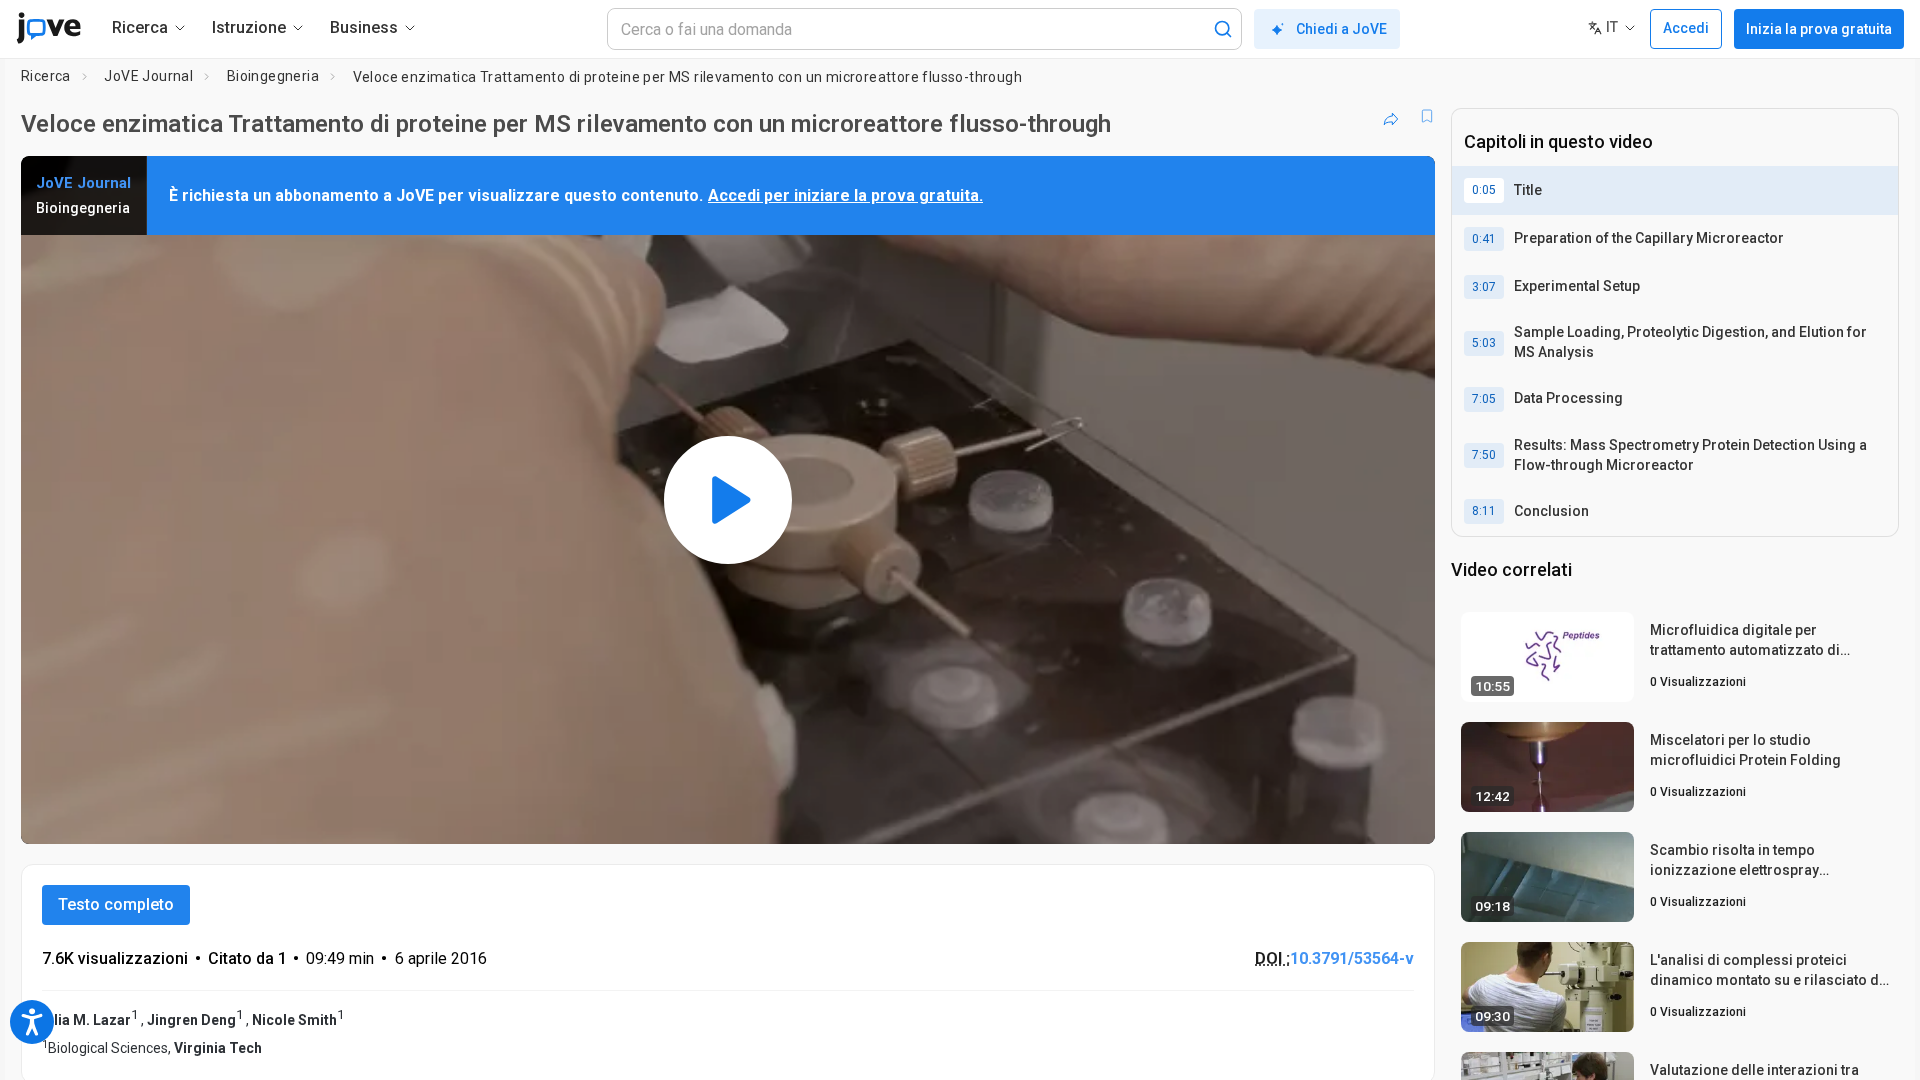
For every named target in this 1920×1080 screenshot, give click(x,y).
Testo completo (116, 904)
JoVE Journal (148, 76)
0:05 (1484, 190)
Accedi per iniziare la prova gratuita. (845, 195)
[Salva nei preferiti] (1427, 116)
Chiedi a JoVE (1341, 29)
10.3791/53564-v (1352, 958)
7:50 (1484, 455)
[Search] (1223, 29)
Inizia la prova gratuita (1819, 29)
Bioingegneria (273, 76)
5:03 (1484, 343)
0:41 (1484, 239)
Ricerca (46, 76)
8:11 (1484, 511)
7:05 (1484, 399)
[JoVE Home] (48, 28)
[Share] (1391, 116)
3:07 (1484, 287)
